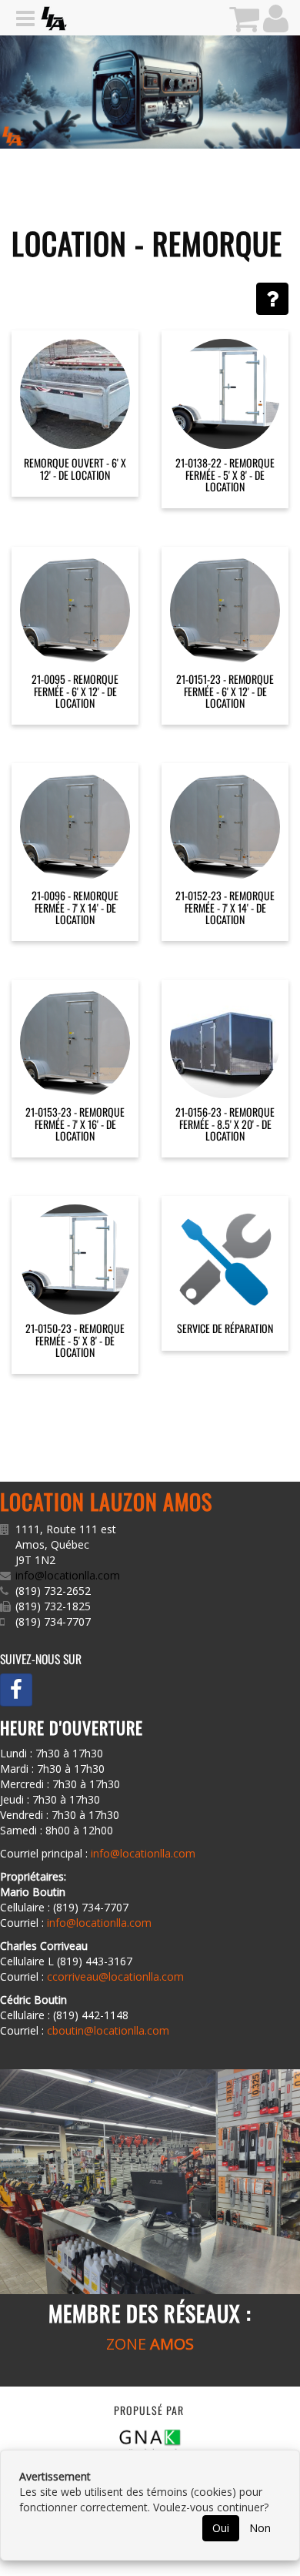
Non (260, 2528)
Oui (221, 2528)
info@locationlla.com (68, 1575)
